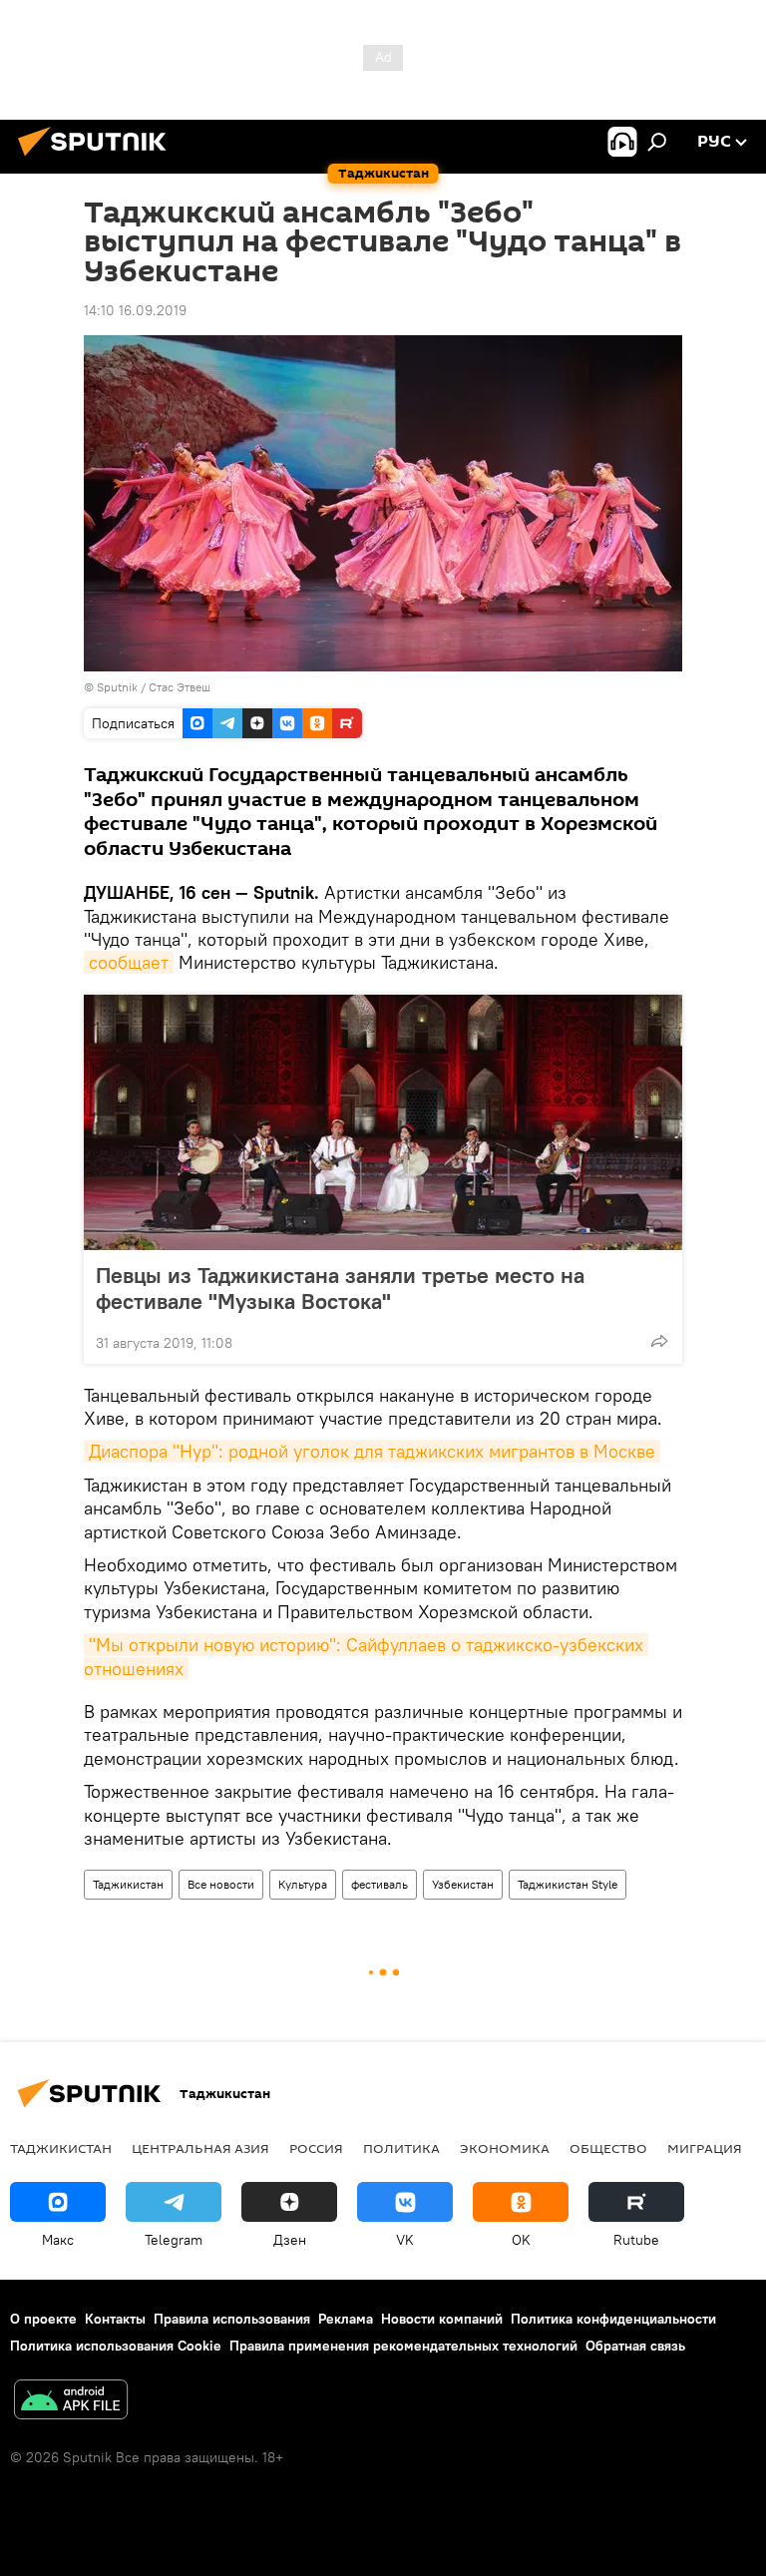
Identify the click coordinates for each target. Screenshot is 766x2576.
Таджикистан (128, 1884)
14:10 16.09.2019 (135, 310)
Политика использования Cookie (116, 2346)
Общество (608, 2148)
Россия (316, 2148)
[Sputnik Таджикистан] (98, 159)
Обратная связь (635, 2346)
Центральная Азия (200, 2148)
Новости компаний (442, 2319)
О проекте (43, 2319)
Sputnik (119, 687)
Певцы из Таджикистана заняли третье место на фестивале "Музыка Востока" (340, 1288)
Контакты (115, 2319)
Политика (401, 2148)
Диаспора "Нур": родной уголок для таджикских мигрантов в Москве (372, 1451)
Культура (303, 1884)
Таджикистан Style (568, 1884)
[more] (659, 1341)
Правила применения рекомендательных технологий (403, 2346)
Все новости (221, 1884)
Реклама (346, 2319)
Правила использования (232, 2319)
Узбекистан (463, 1884)
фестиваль (380, 1884)
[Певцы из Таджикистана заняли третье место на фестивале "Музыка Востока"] (383, 1122)
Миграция (705, 2148)
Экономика (505, 2148)
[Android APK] (71, 2402)
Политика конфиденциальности (613, 2319)
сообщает (129, 962)
